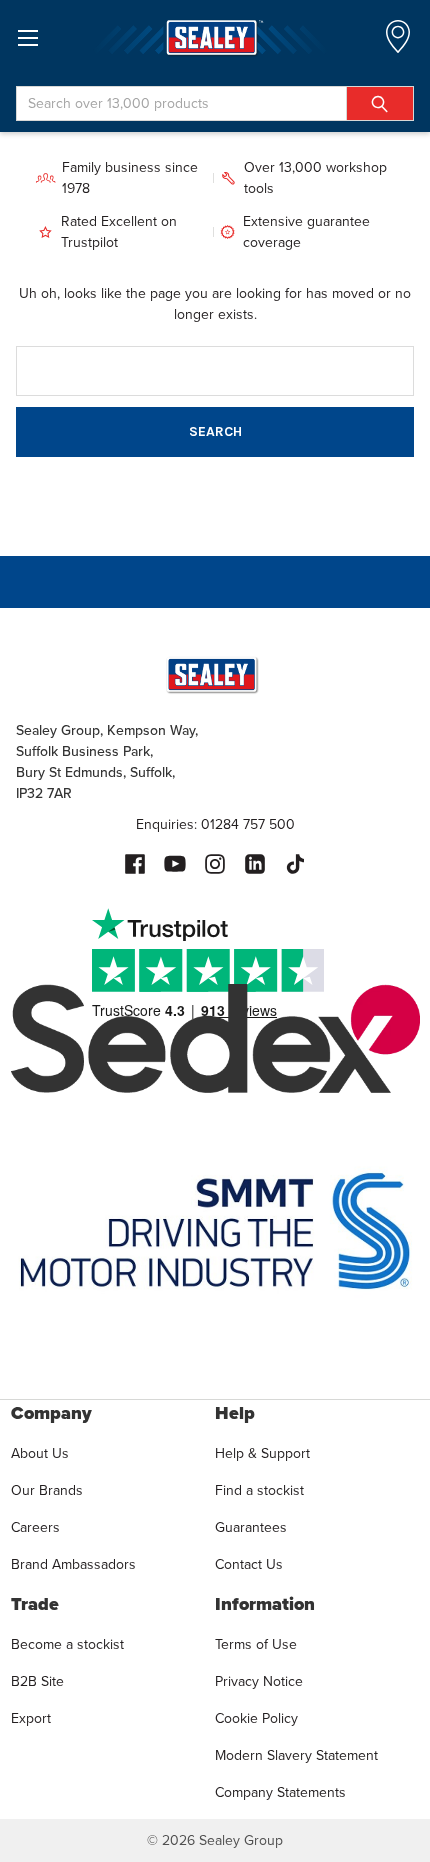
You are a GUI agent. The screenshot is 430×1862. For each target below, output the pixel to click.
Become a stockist (67, 1644)
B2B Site (37, 1681)
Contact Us (249, 1564)
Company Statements (280, 1792)
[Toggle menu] (27, 37)
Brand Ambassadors (73, 1564)
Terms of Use (256, 1644)
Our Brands (47, 1490)
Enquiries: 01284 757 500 (215, 824)
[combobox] (215, 103)
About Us (40, 1453)
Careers (35, 1527)
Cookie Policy (256, 1718)
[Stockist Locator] (398, 42)
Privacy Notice (259, 1681)
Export (31, 1718)
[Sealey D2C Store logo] (214, 37)
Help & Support (262, 1453)
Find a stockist (259, 1490)
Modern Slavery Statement (296, 1755)
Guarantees (251, 1527)
